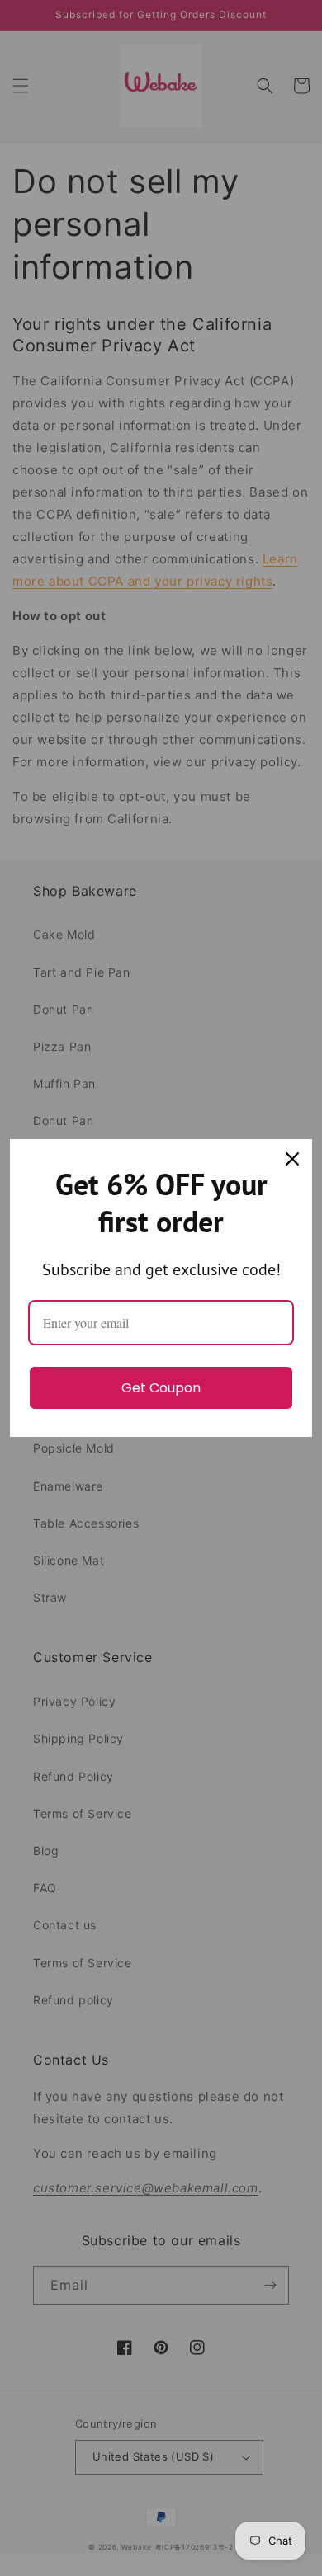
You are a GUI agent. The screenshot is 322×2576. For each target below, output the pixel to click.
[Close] (292, 1159)
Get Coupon (161, 1388)
